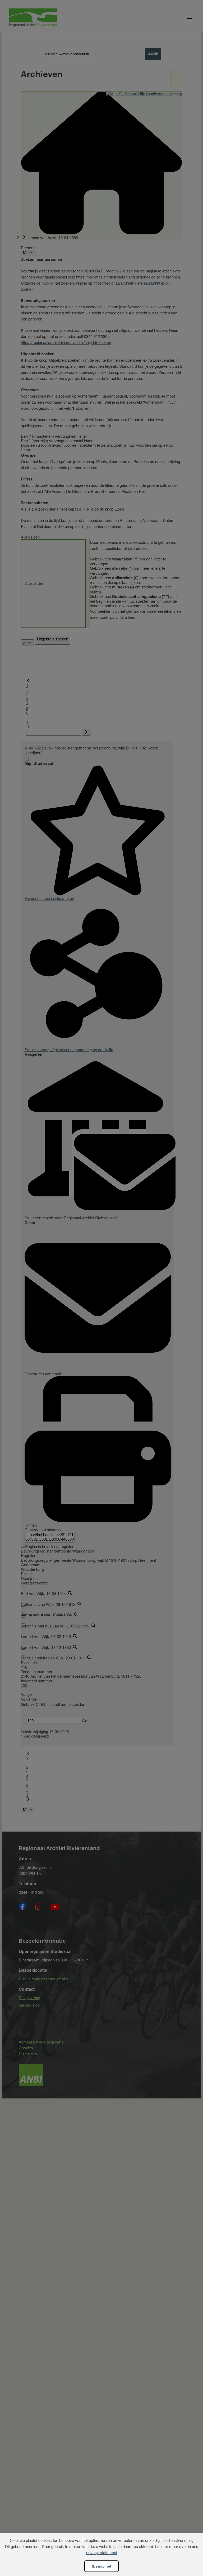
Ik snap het (101, 2566)
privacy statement (102, 2552)
